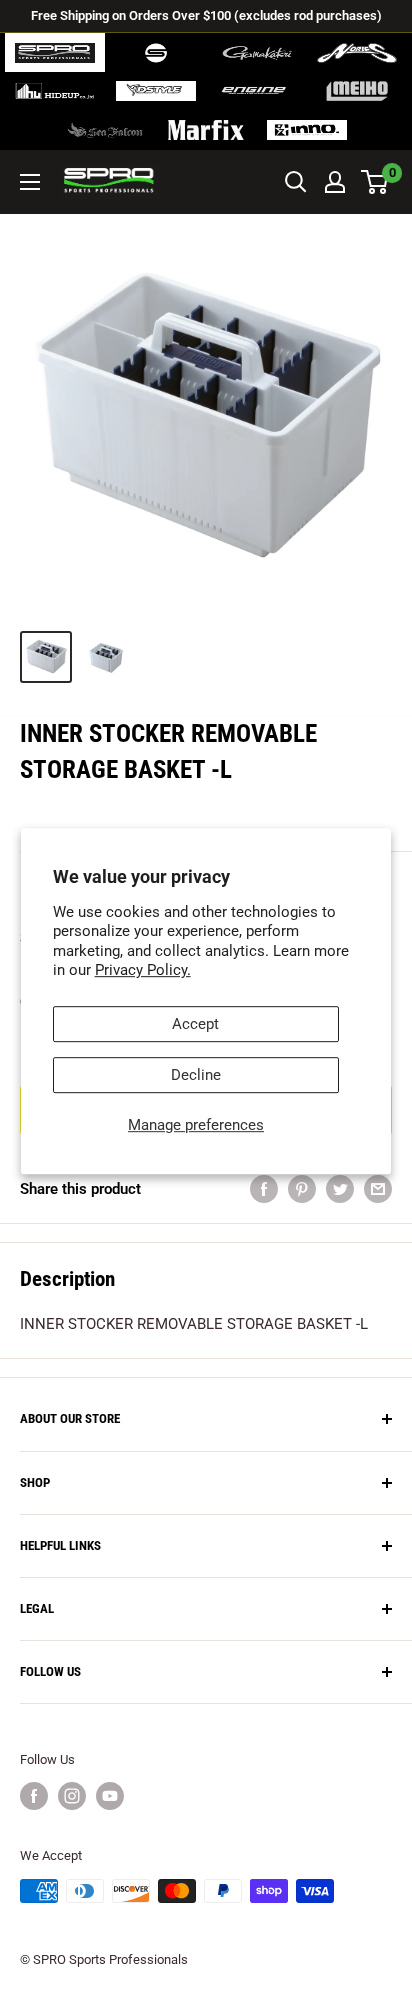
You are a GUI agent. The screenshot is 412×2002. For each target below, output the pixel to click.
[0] (375, 182)
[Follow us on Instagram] (72, 1796)
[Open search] (296, 182)
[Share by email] (378, 1188)
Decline (196, 1075)
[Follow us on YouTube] (110, 1796)
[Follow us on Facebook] (34, 1796)
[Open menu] (30, 182)
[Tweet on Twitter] (340, 1188)
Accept (195, 1024)
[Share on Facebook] (264, 1188)
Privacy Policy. (143, 970)
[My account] (335, 182)
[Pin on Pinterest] (302, 1188)
